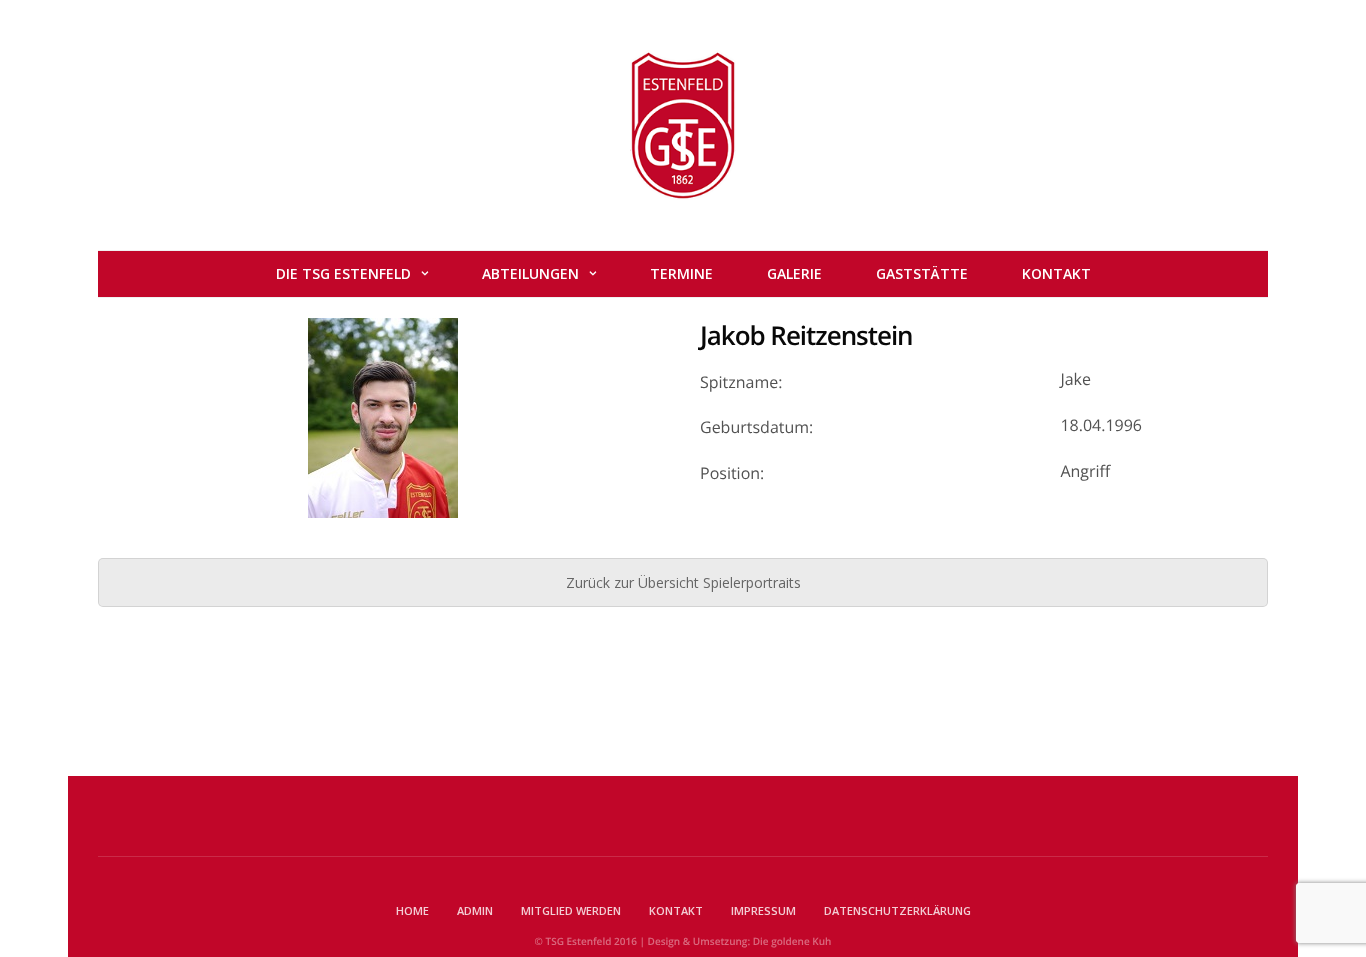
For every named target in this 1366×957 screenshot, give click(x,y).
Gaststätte (922, 273)
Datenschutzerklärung (897, 910)
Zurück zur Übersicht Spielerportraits (683, 582)
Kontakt (1056, 273)
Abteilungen (530, 273)
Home (412, 910)
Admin (475, 910)
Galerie (794, 273)
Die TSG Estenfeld (343, 273)
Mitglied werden (571, 910)
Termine (681, 273)
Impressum (763, 910)
